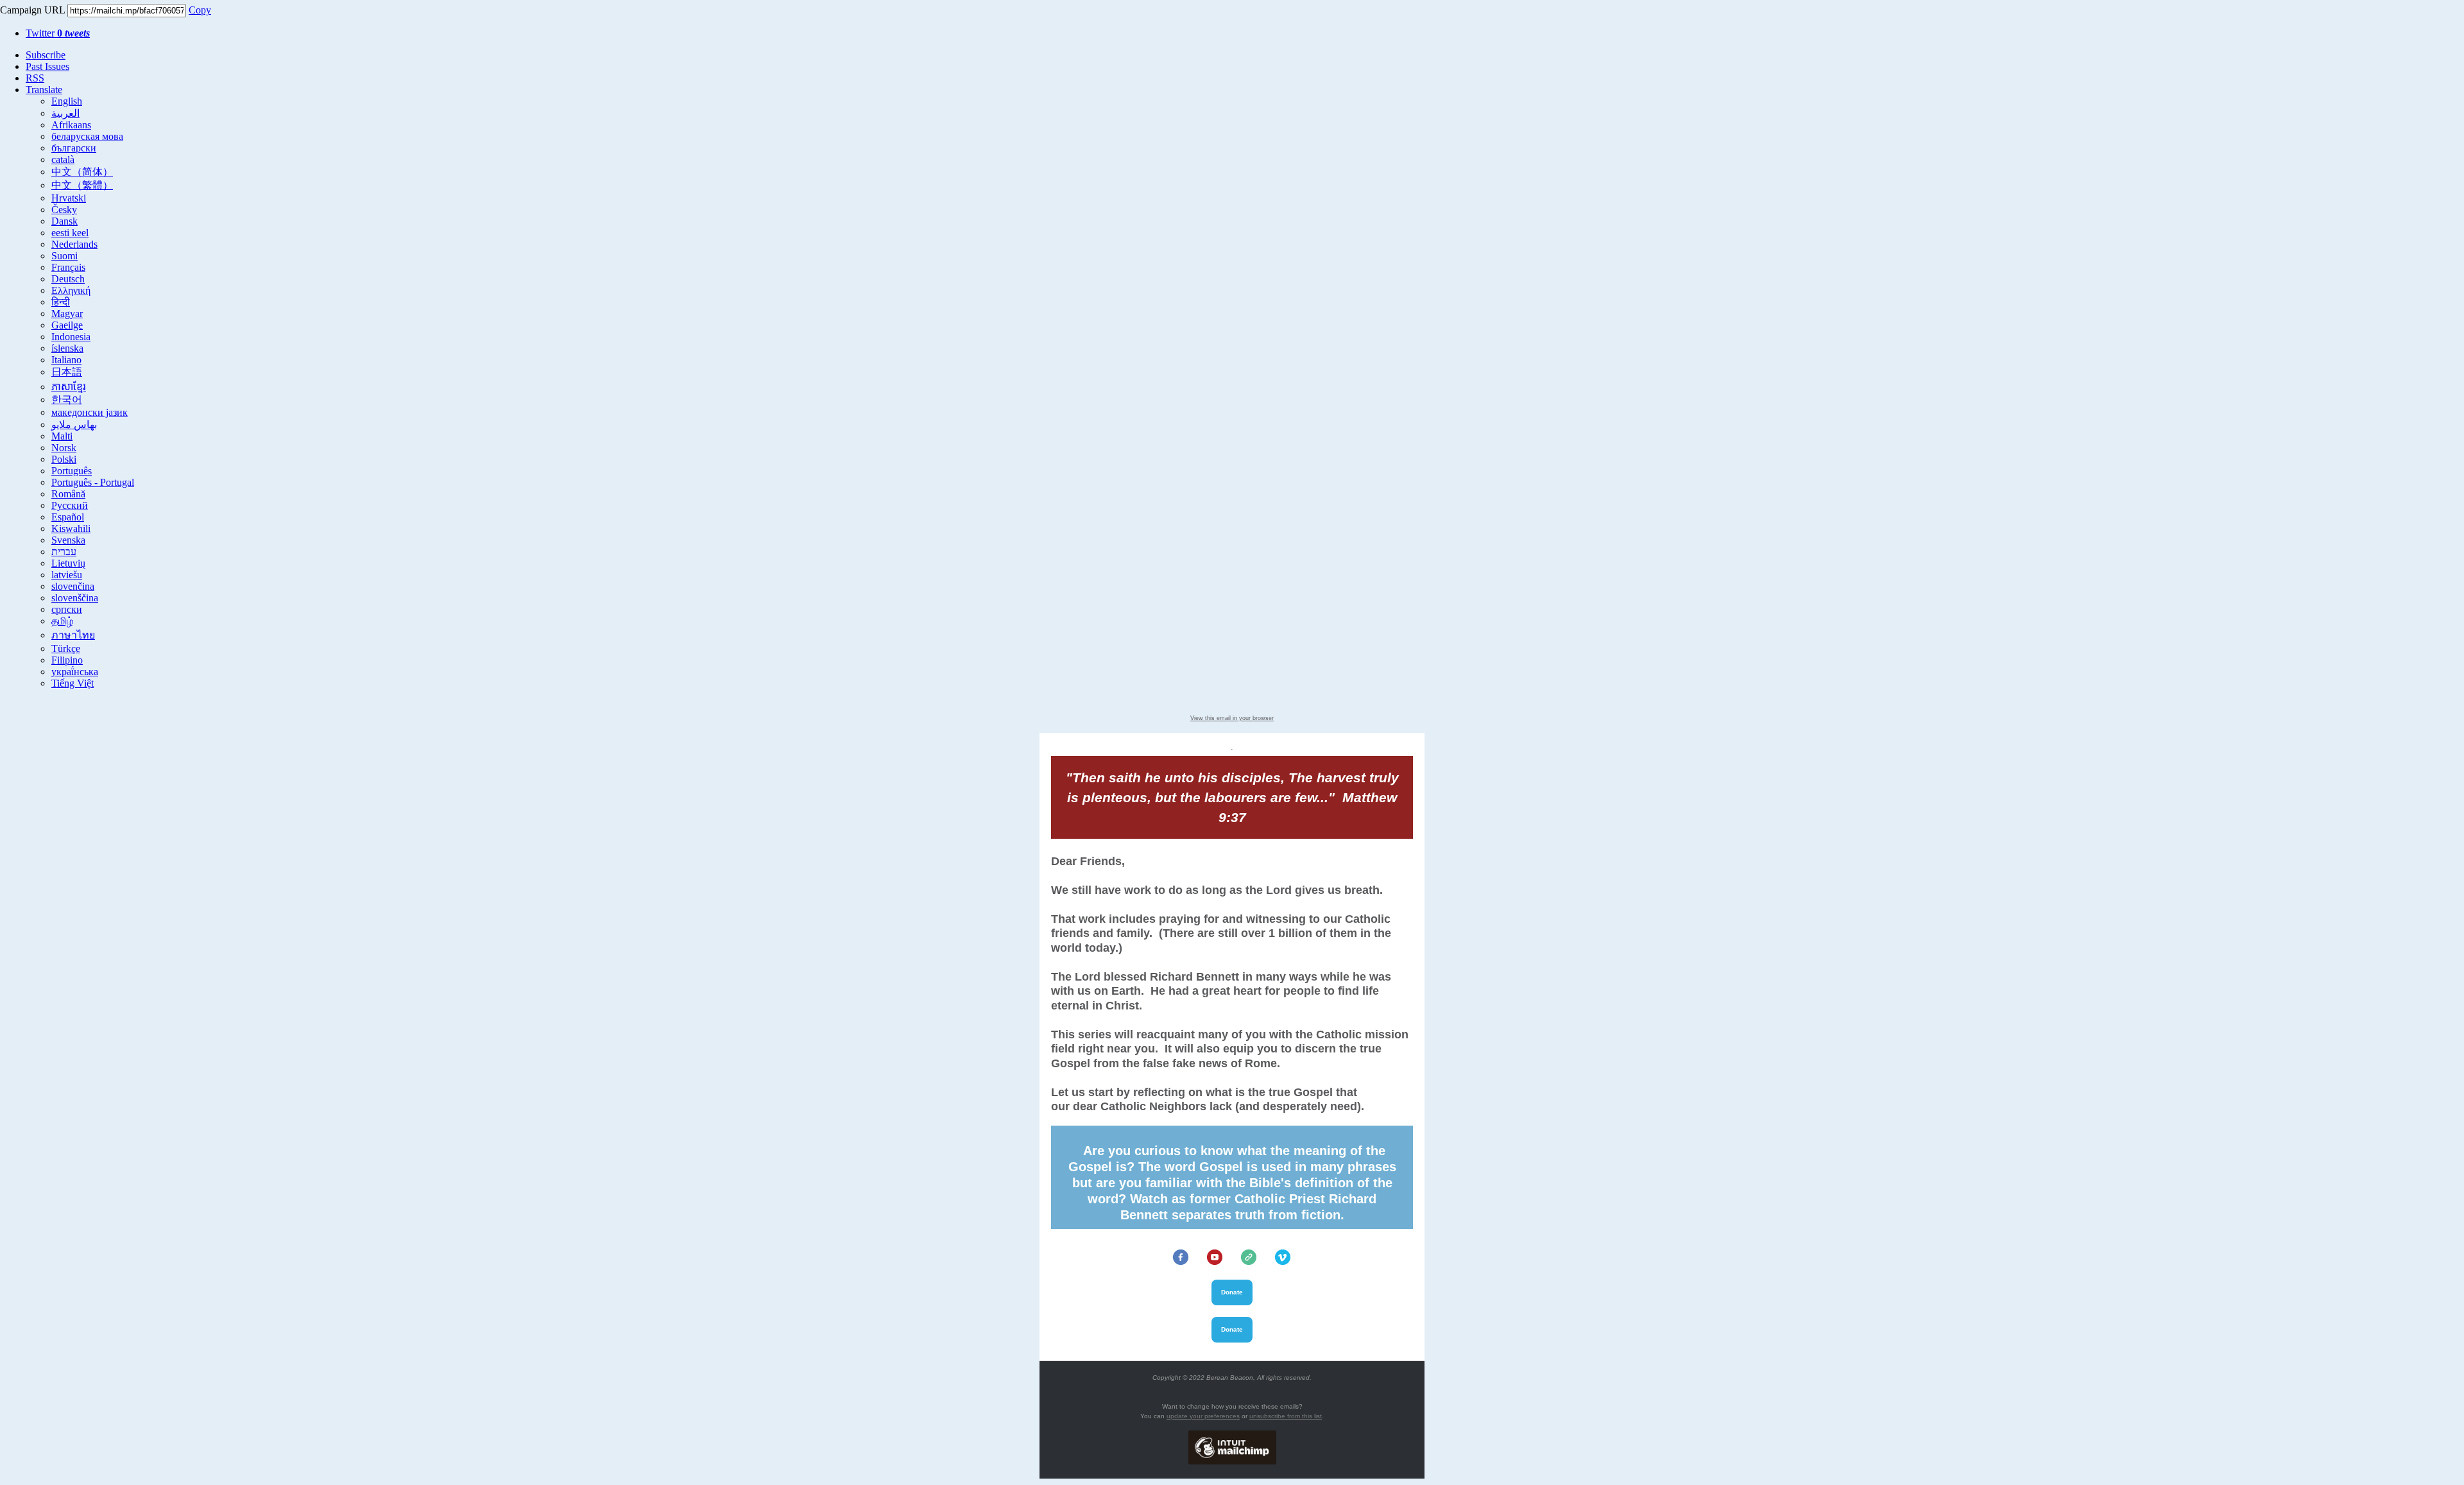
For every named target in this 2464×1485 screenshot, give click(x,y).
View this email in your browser (1232, 718)
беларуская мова (87, 136)
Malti (62, 436)
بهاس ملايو (74, 425)
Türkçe (66, 648)
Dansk (64, 221)
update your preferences (1203, 1416)
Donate (1232, 1292)
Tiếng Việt (73, 683)
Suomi (64, 256)
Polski (64, 459)
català (63, 159)
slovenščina (75, 598)
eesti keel (70, 233)
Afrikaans (71, 125)
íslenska (67, 348)
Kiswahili (71, 528)
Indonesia (71, 337)
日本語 (67, 372)
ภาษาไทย (73, 635)
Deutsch (68, 279)
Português (72, 471)
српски (67, 609)
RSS (35, 78)
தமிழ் (62, 621)
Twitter (58, 33)
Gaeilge (67, 325)
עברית (64, 552)
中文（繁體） (82, 185)
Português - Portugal (93, 482)
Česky (64, 210)
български (74, 148)
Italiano (66, 360)
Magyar (67, 313)
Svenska (68, 540)
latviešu (67, 575)
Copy (200, 10)
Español (68, 517)
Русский (70, 505)
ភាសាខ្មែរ (69, 387)
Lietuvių (68, 563)
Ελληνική (71, 290)
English (67, 101)
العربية (65, 113)
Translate (44, 90)
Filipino (67, 660)
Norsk (64, 448)
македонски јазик (90, 412)
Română (68, 494)
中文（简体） (82, 172)
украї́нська (75, 672)
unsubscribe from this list (1286, 1416)
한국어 (67, 399)
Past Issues (47, 66)
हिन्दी (61, 302)
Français (68, 267)
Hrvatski (69, 198)
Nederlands (74, 244)
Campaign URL (32, 10)
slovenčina (73, 586)
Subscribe (46, 55)
